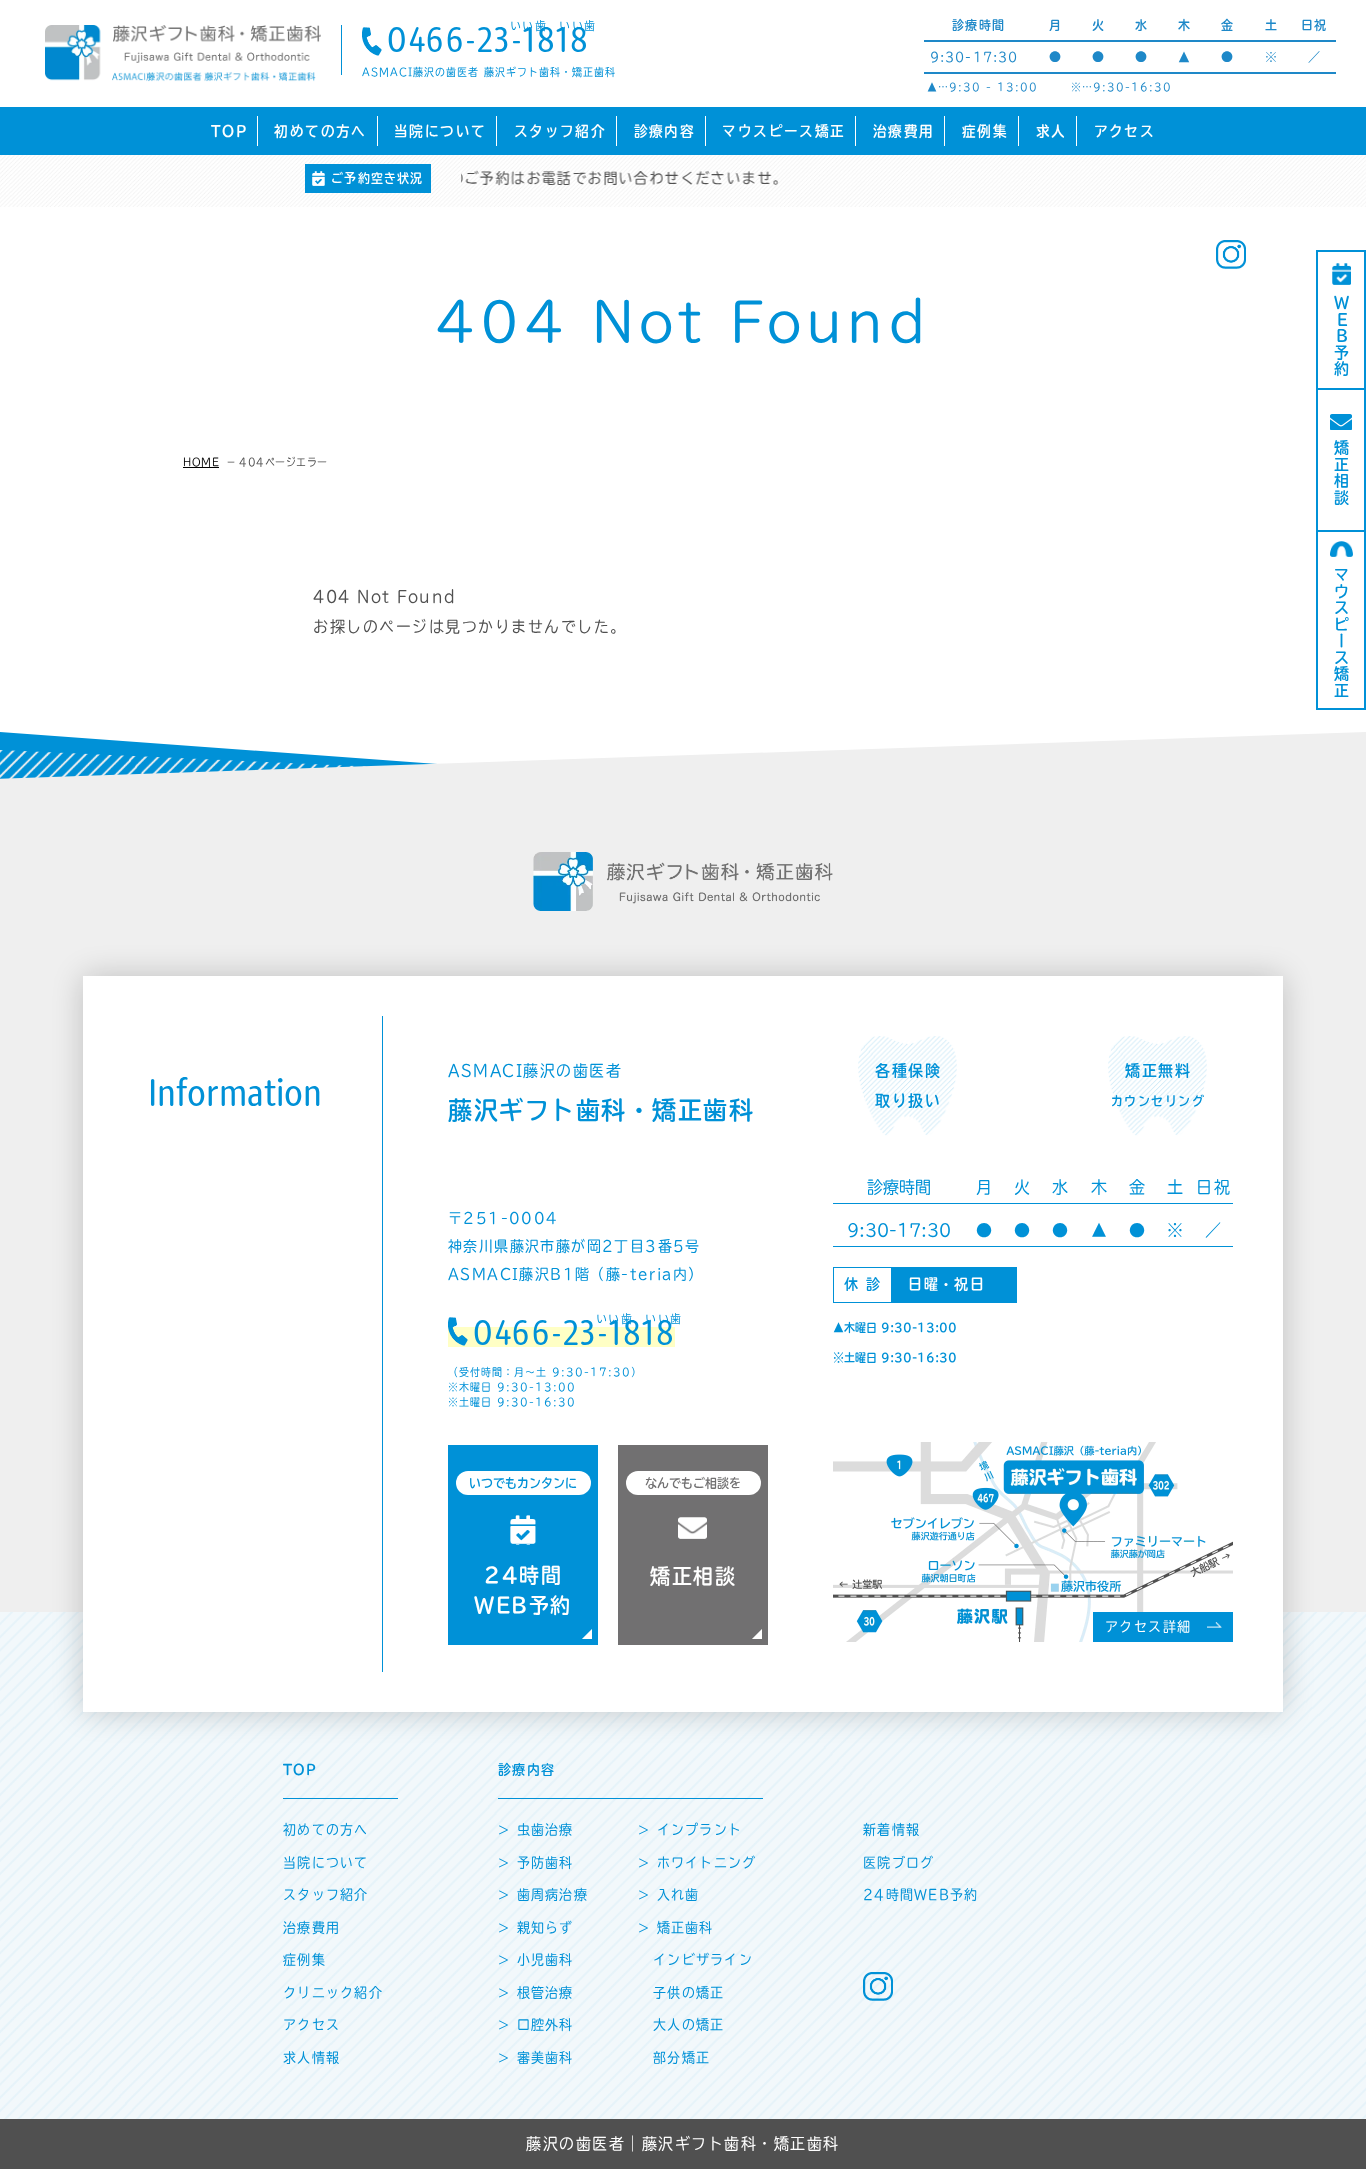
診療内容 (664, 131)
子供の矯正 (689, 1992)
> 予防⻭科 (536, 1862)
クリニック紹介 (333, 1992)
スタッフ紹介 (560, 131)
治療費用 (903, 131)
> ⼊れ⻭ (669, 1894)
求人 (1051, 131)
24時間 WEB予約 (523, 1546)
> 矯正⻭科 (676, 1927)
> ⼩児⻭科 (536, 1959)
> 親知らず (536, 1927)
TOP (229, 131)
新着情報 (891, 1829)
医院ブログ (899, 1862)
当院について (440, 131)
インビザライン (703, 1959)
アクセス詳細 (1148, 1626)
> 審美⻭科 (536, 2057)
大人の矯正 (689, 2024)
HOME (201, 462)
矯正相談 (1341, 473)
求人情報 (311, 2057)
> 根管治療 (536, 1992)
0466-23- (488, 42)
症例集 (985, 131)
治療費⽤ (311, 1927)
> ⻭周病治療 (543, 1894)
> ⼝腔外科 (536, 2024)
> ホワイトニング (697, 1862)
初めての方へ (320, 131)
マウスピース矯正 (783, 131)
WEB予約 (1341, 336)
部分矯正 (681, 2057)
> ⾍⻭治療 (536, 1829)
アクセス (1124, 131)
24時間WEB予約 (921, 1894)
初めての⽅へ (326, 1829)
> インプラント (690, 1829)
